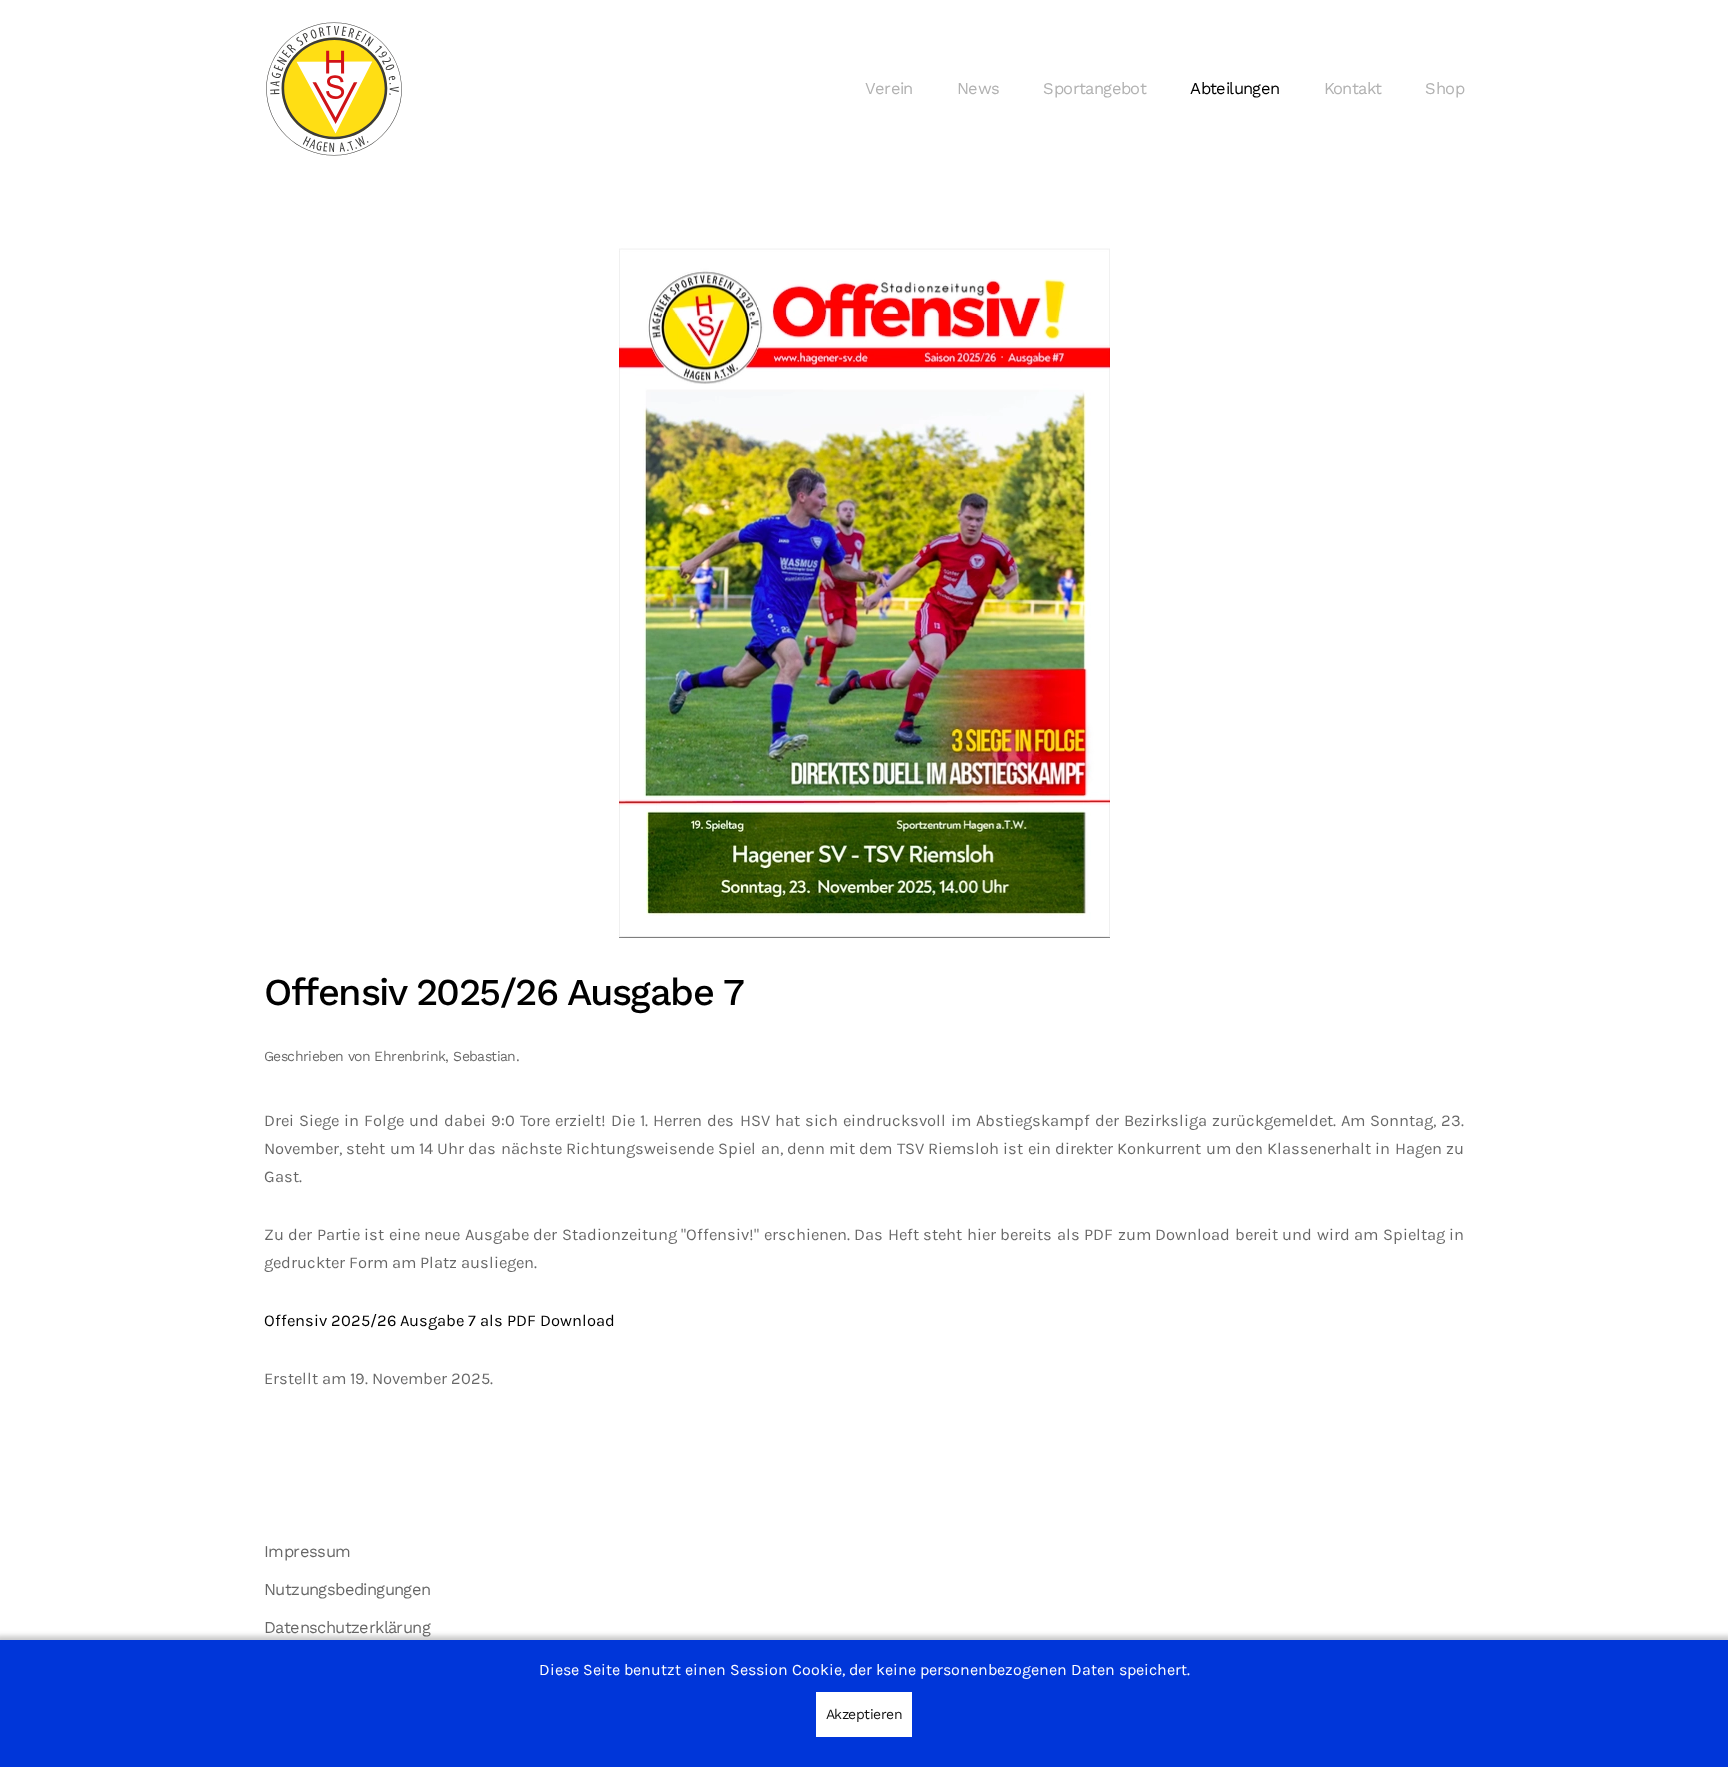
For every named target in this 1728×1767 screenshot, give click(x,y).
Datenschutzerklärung (347, 1627)
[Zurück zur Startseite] (334, 89)
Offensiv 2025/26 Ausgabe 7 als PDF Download (439, 1320)
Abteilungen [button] (1234, 88)
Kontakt (1353, 88)
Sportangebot (1094, 88)
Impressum (307, 1551)
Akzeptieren (864, 1714)
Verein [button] (888, 88)
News (978, 88)
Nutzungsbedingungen (347, 1589)
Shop (1444, 88)
